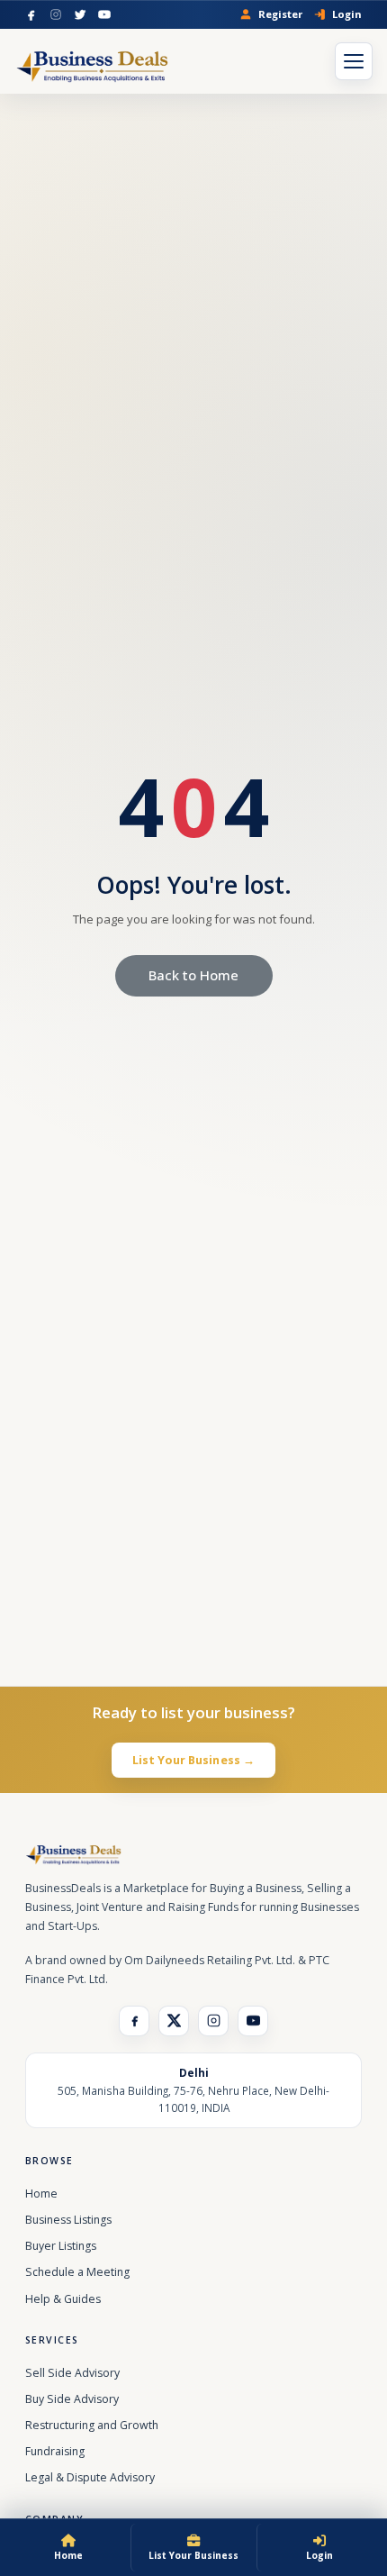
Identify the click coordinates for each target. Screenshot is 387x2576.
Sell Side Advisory (72, 2373)
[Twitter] (80, 14)
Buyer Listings (61, 2246)
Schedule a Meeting (77, 2272)
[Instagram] (56, 14)
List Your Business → (194, 1760)
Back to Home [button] (193, 975)
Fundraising (55, 2451)
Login (347, 14)
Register (280, 14)
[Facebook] (31, 14)
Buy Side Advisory (72, 2399)
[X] (174, 2021)
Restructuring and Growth (92, 2425)
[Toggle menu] (354, 61)
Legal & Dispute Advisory (90, 2477)
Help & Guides (63, 2299)
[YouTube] (104, 14)
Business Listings (68, 2220)
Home (41, 2194)
